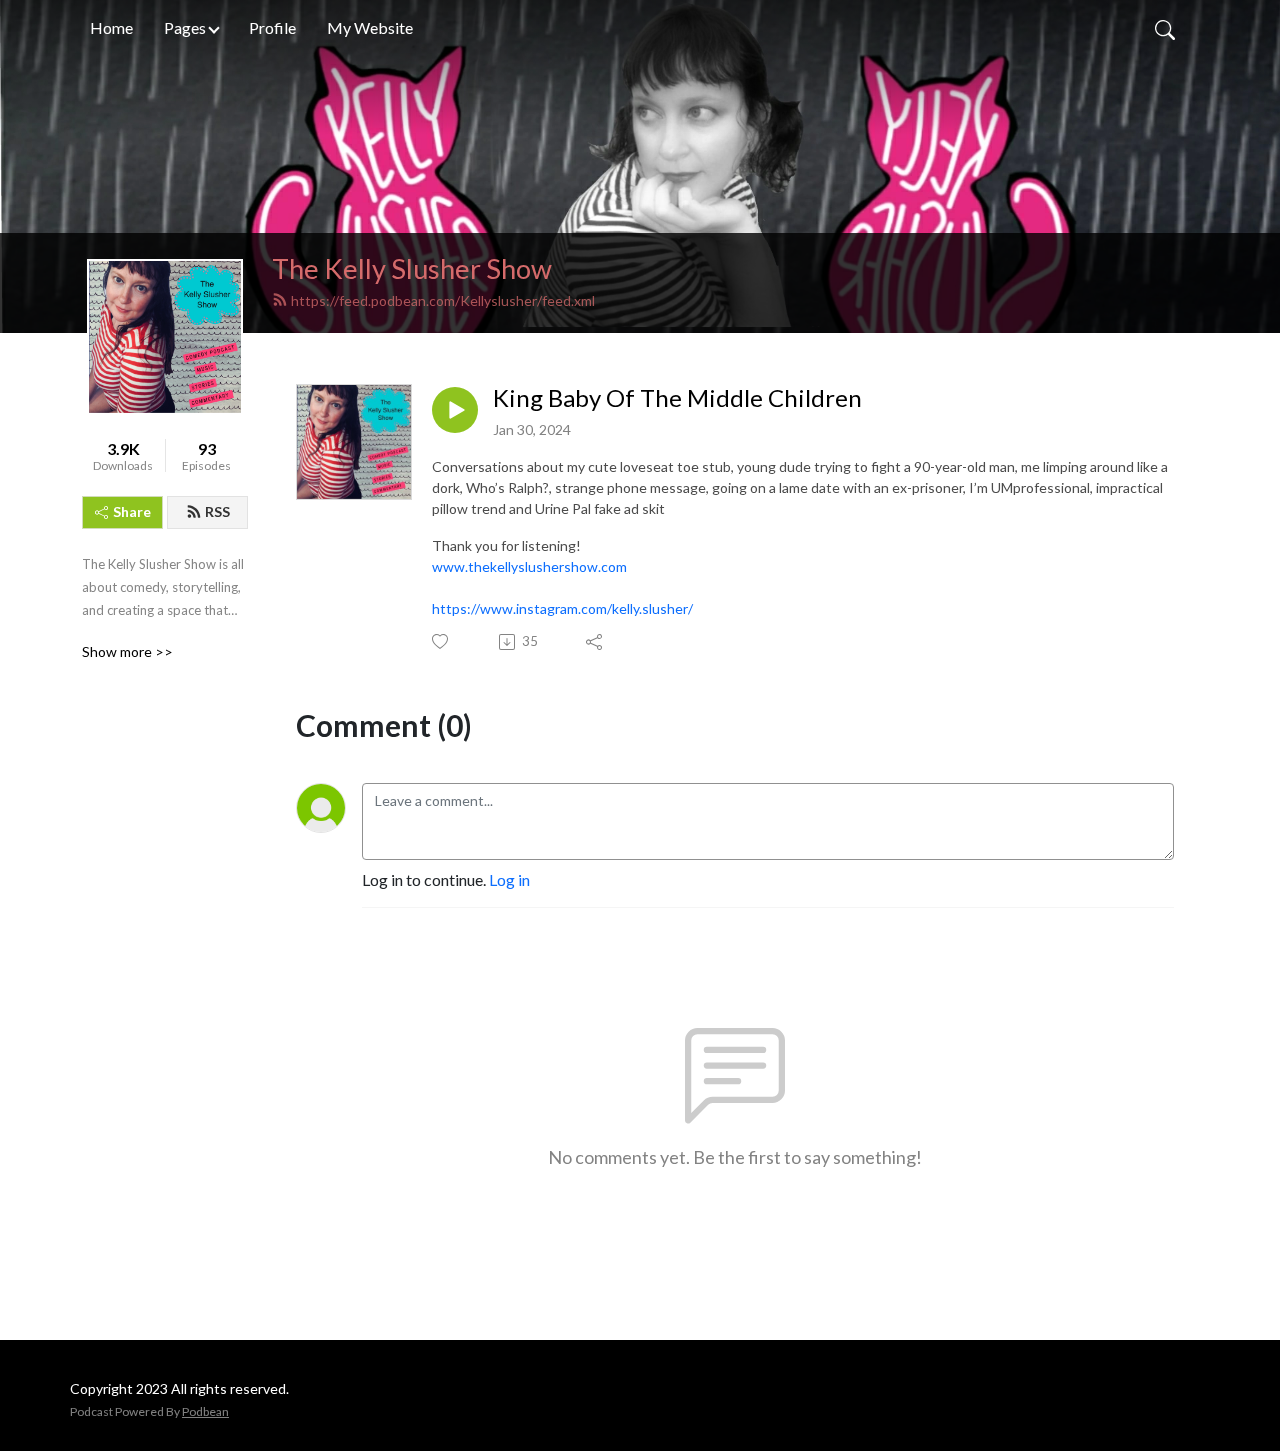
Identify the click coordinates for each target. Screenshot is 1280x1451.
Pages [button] (185, 27)
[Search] (1165, 28)
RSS (217, 511)
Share (132, 511)
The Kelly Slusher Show (412, 268)
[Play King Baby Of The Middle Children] (455, 410)
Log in (509, 879)
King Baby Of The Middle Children (677, 398)
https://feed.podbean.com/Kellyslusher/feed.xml (443, 300)
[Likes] (441, 641)
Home (111, 27)
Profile (272, 27)
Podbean (205, 1411)
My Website (370, 27)
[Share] (595, 642)
